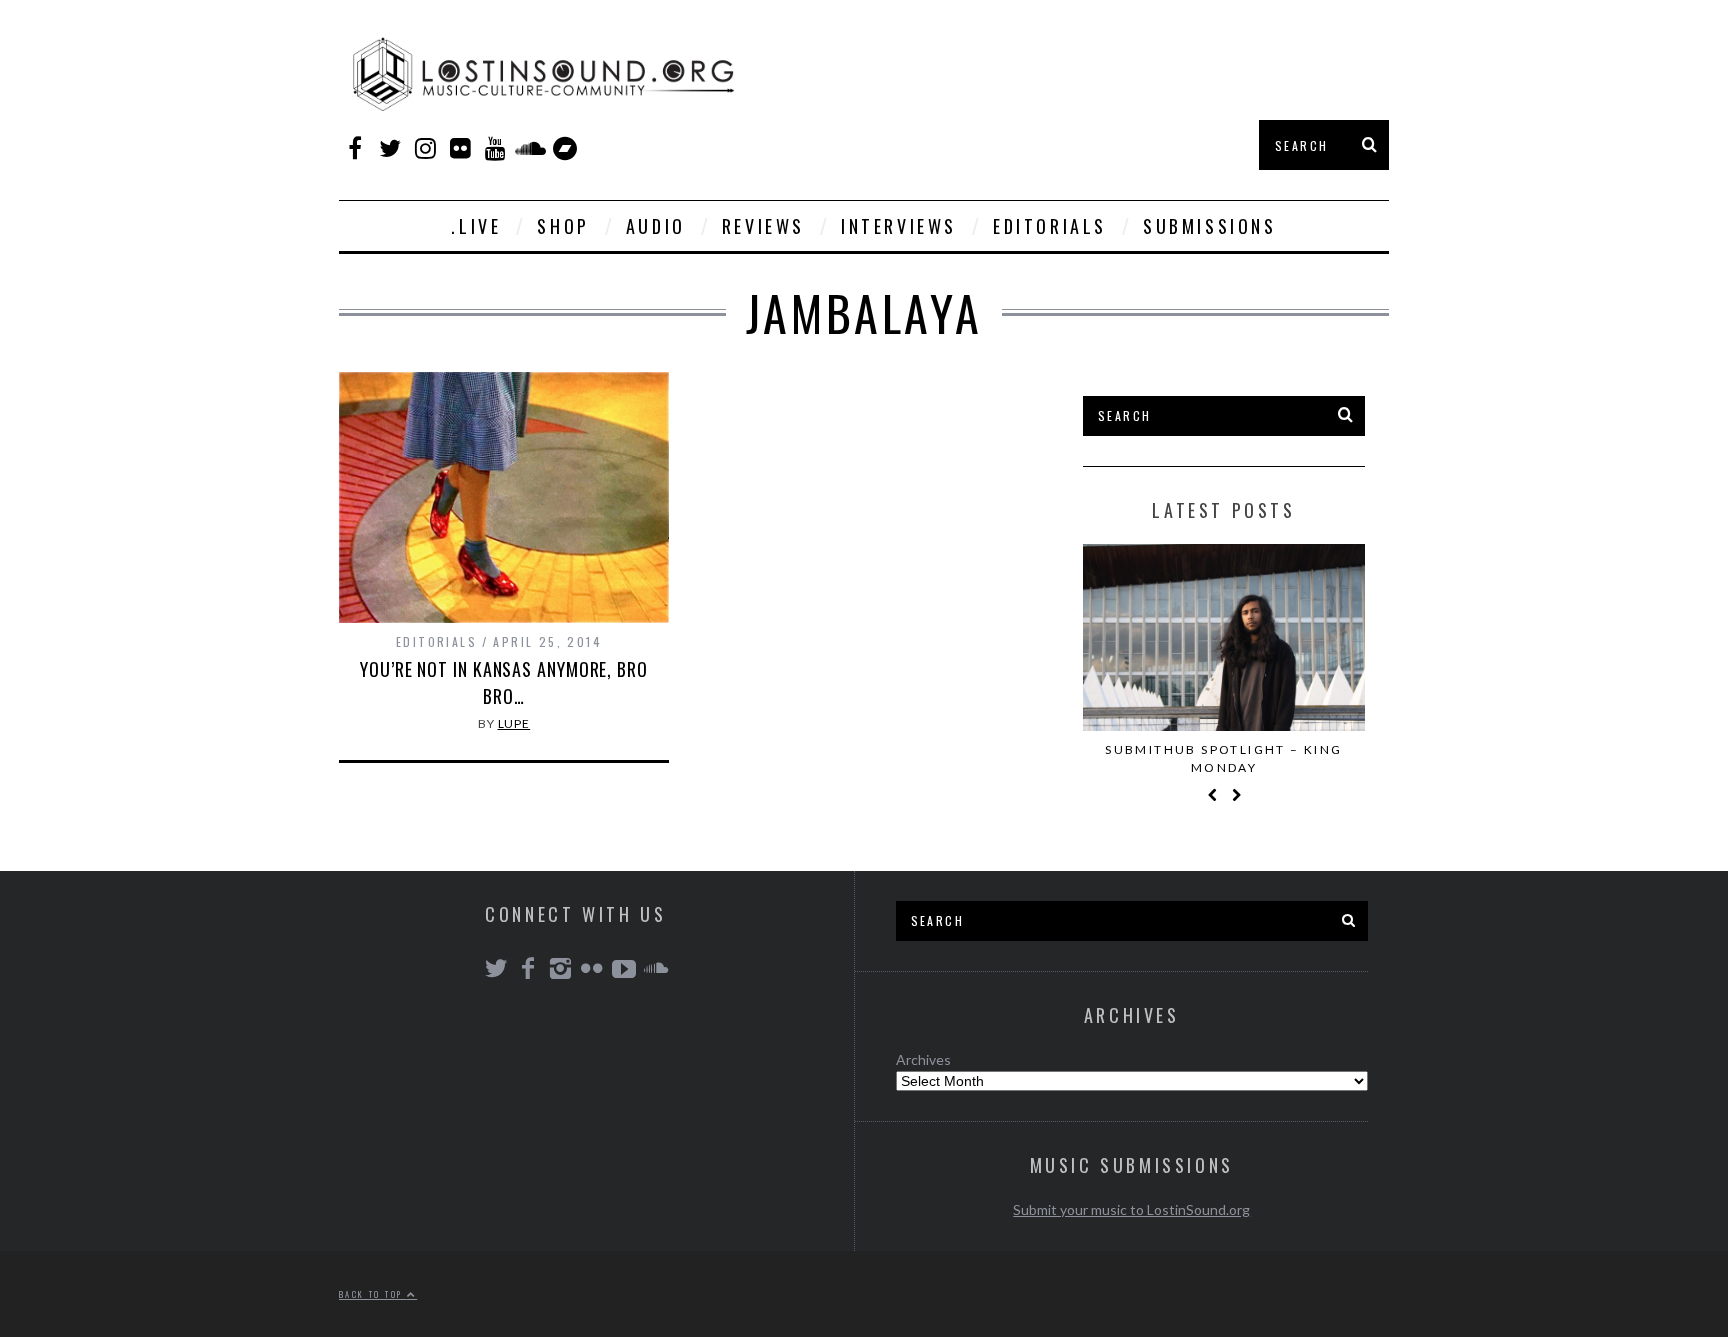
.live (476, 226)
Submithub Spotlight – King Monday (1223, 758)
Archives (923, 1059)
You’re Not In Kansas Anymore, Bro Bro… (504, 682)
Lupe (514, 723)
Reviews (763, 226)
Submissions (1210, 226)
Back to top (373, 1294)
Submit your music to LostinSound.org (1131, 1209)
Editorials (1050, 226)
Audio (656, 226)
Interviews (899, 226)
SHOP (563, 226)
